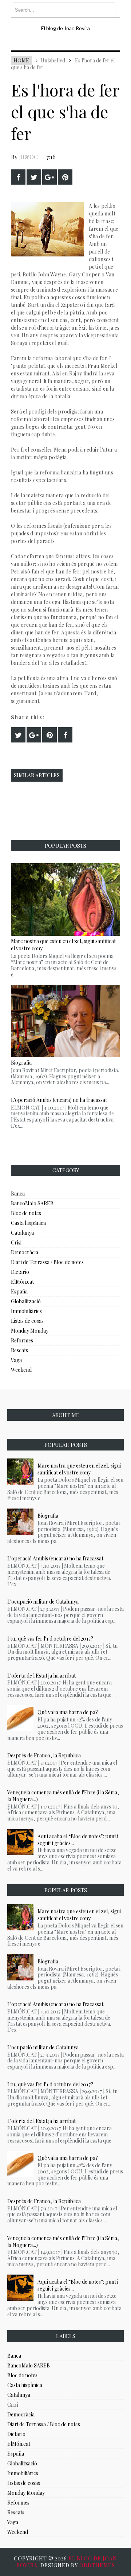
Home (21, 60)
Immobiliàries (26, 1311)
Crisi (16, 1242)
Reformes (22, 1340)
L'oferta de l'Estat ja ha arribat (41, 1676)
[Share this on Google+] (49, 177)
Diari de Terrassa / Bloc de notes (47, 1262)
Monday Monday (30, 1331)
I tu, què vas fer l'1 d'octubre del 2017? (50, 1639)
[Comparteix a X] (34, 177)
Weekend (21, 1370)
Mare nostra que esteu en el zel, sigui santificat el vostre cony (79, 1469)
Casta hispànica (28, 1223)
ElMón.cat (22, 1282)
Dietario (20, 1272)
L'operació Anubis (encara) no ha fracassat (59, 1100)
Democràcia (25, 1252)
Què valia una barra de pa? (68, 1712)
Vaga (16, 1360)
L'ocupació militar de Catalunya (43, 1602)
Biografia (48, 1516)
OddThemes (97, 2565)
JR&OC (28, 157)
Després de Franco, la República (44, 1755)
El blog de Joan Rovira (65, 28)
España (19, 1291)
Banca (18, 1194)
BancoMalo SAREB (32, 1203)
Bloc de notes (26, 1213)
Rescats (19, 1350)
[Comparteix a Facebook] (18, 177)
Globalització (26, 1301)
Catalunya (22, 1233)
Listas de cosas (27, 1321)
